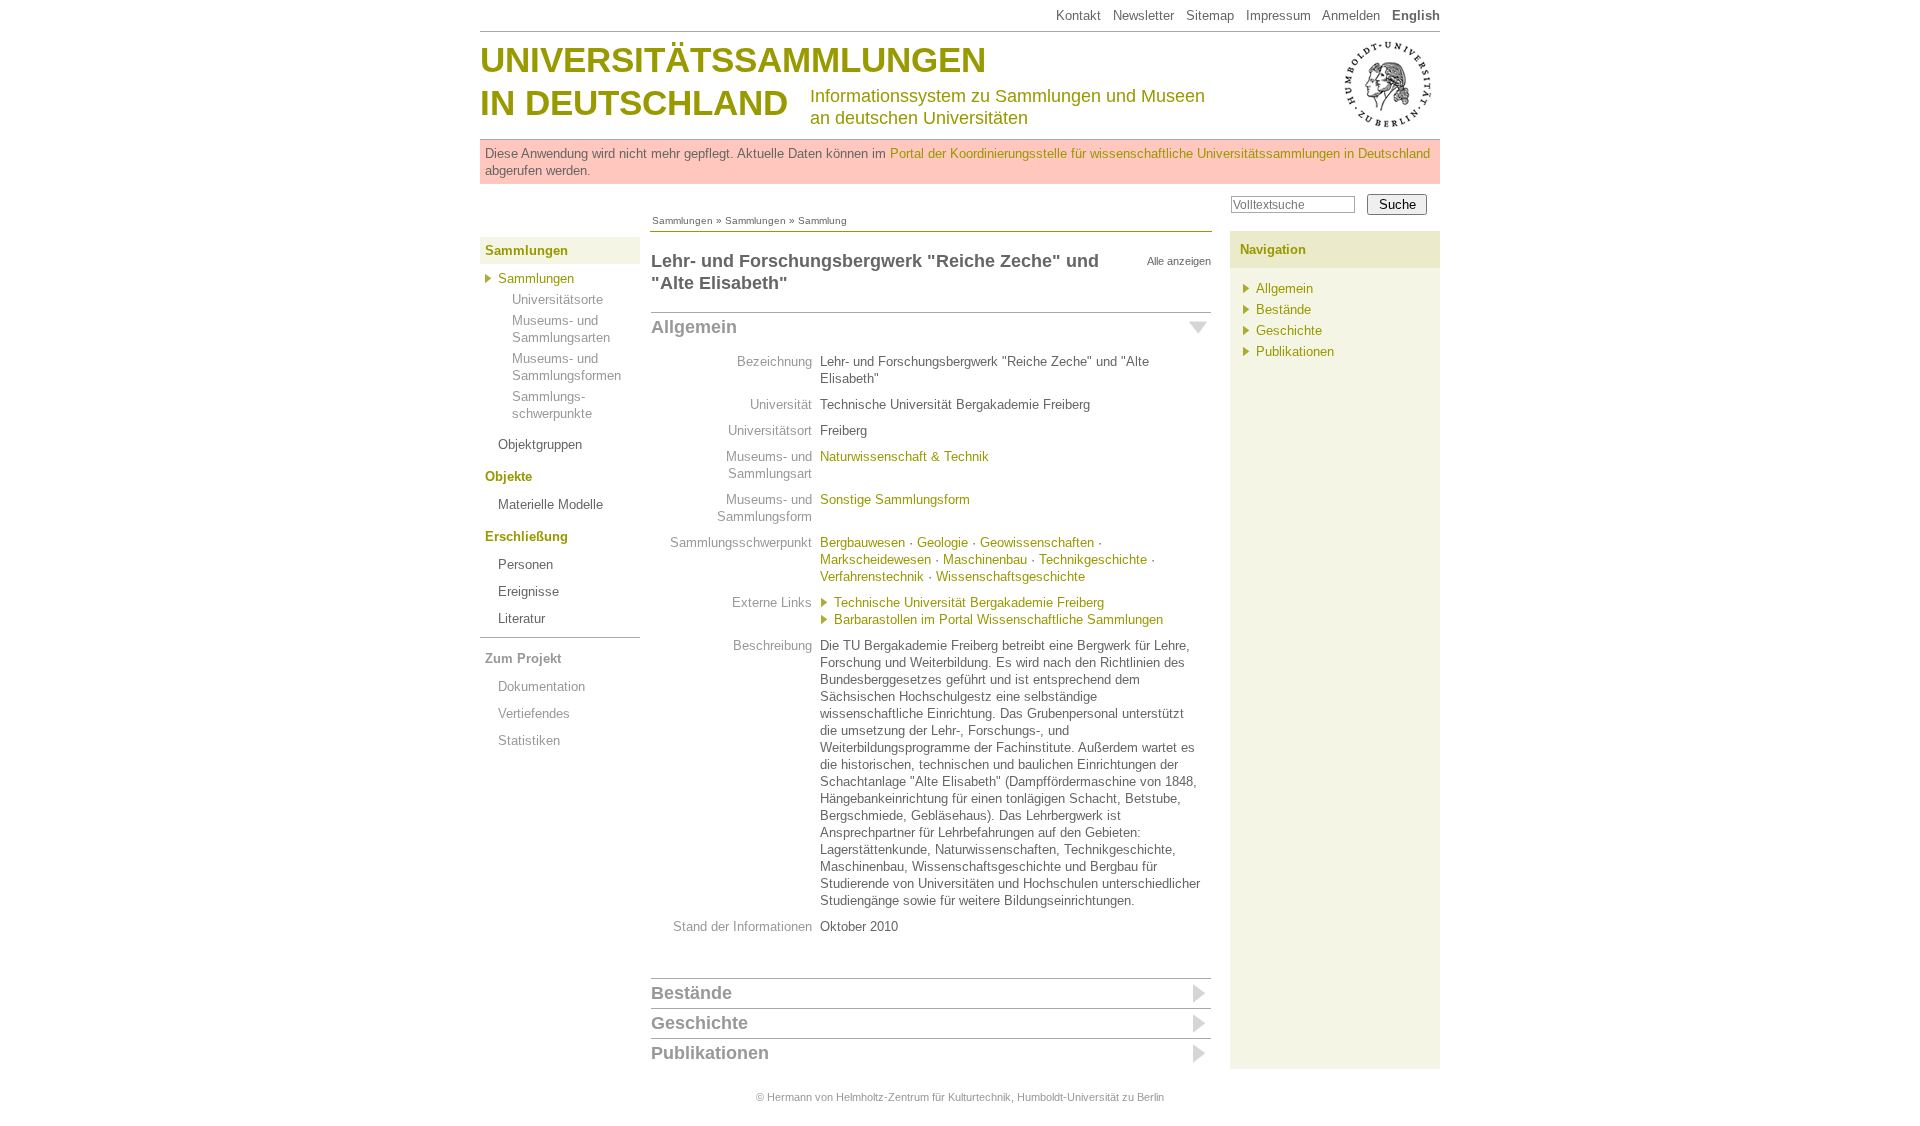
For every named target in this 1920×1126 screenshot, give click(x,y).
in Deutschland (634, 102)
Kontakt (1078, 15)
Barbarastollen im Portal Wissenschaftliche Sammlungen (998, 619)
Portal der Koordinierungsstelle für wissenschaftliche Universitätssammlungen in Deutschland (1160, 153)
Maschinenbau (985, 559)
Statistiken (529, 740)
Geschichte (699, 1023)
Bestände (691, 993)
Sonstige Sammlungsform (895, 499)
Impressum (1278, 15)
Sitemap (1210, 15)
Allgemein (694, 327)
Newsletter (1143, 15)
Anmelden (1351, 15)
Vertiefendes (534, 713)
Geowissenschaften (1037, 542)
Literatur (521, 618)
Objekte (508, 476)
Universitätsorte (557, 299)
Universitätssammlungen (733, 59)
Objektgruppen (540, 444)
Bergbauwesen (862, 542)
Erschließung (526, 536)
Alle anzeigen (1179, 261)
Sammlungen (682, 220)
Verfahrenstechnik (872, 576)
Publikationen (710, 1053)
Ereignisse (528, 591)
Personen (525, 564)
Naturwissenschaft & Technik (904, 456)
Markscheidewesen (875, 559)
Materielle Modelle (550, 504)
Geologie (942, 542)
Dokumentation (541, 686)
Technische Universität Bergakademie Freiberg (969, 602)
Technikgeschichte (1093, 559)
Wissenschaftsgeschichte (1010, 576)
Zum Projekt (523, 658)
